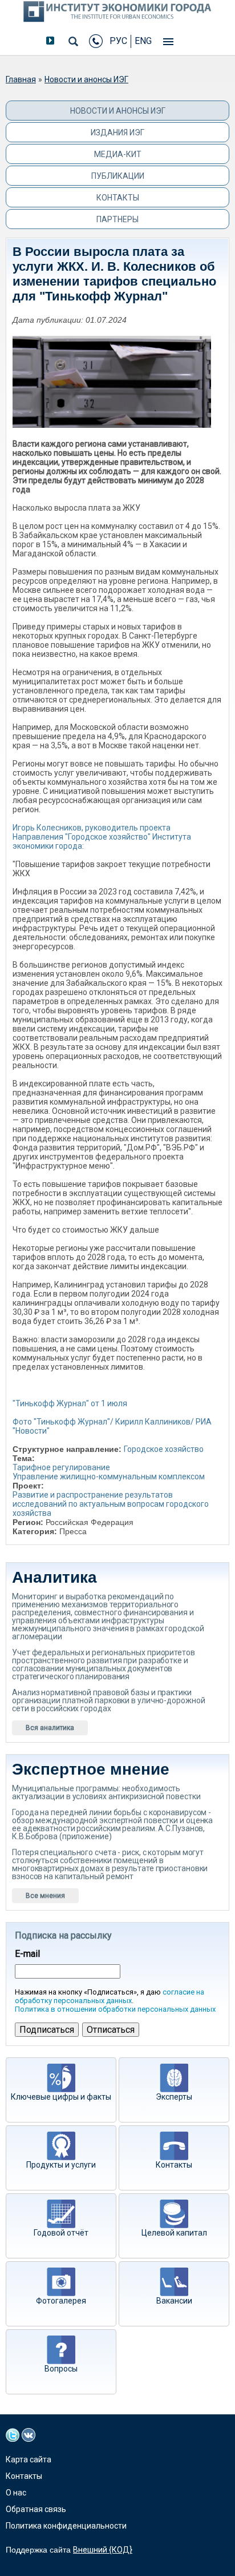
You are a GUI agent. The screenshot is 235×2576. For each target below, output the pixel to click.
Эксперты (174, 2097)
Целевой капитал (174, 2233)
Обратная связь (36, 2509)
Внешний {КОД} (103, 2550)
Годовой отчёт (61, 2233)
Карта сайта (29, 2459)
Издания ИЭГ (117, 133)
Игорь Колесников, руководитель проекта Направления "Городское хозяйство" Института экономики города (102, 837)
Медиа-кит (118, 154)
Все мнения (45, 1896)
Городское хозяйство (164, 1449)
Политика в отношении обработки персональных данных (115, 2009)
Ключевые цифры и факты (61, 2097)
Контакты (118, 198)
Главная (21, 79)
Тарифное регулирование (61, 1467)
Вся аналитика (50, 1728)
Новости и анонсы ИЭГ (86, 79)
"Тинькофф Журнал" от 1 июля (70, 1403)
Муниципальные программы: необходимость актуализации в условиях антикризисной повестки (106, 1792)
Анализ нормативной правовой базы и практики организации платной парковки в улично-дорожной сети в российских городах (108, 1700)
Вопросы (61, 2369)
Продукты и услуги (61, 2165)
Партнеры (117, 219)
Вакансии (174, 2301)
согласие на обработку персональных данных (110, 1996)
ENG (143, 41)
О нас (16, 2493)
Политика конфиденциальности (66, 2526)
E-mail (27, 1954)
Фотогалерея (61, 2301)
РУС (118, 41)
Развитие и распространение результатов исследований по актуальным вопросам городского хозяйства (111, 1504)
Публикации (118, 176)
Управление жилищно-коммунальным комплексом (109, 1476)
